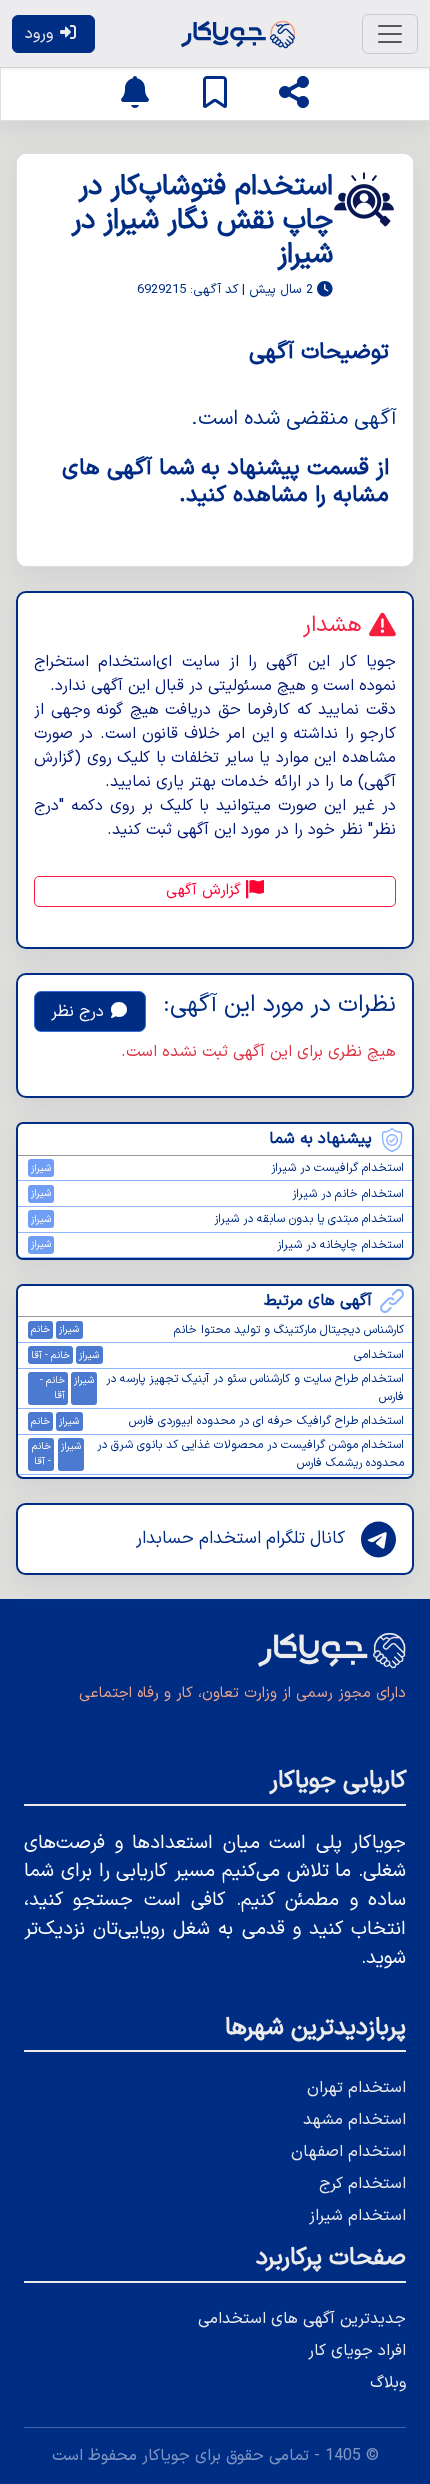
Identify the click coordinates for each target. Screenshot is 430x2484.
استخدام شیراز (357, 2216)
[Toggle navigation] (390, 34)
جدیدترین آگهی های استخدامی (302, 2319)
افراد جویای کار (357, 2351)
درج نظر (80, 1012)
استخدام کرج (362, 2184)
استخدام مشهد (354, 2120)
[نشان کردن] (215, 94)
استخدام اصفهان (348, 2152)
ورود (41, 34)
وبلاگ (388, 2383)
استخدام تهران (356, 2088)
